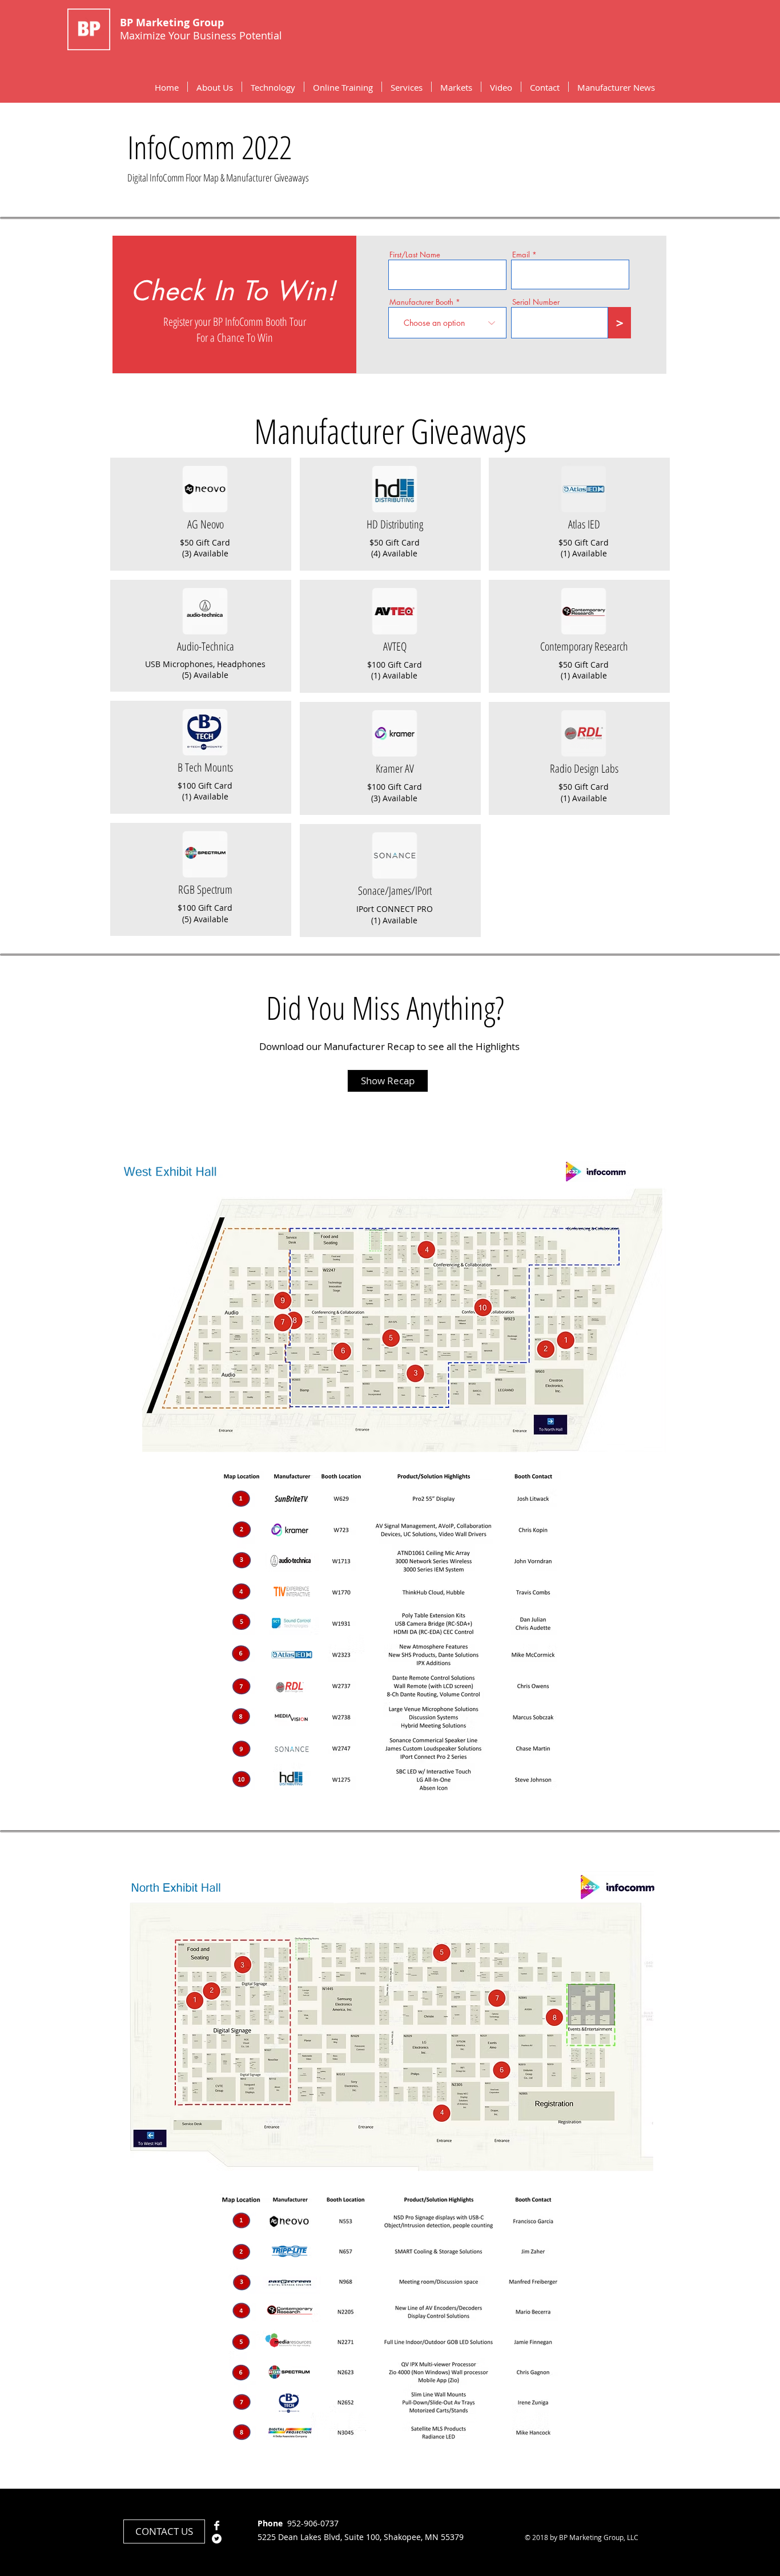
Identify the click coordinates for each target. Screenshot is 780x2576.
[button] (273, 87)
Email (521, 255)
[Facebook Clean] (217, 2525)
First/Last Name (415, 255)
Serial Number (536, 302)
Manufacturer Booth (421, 302)
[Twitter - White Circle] (217, 2539)
